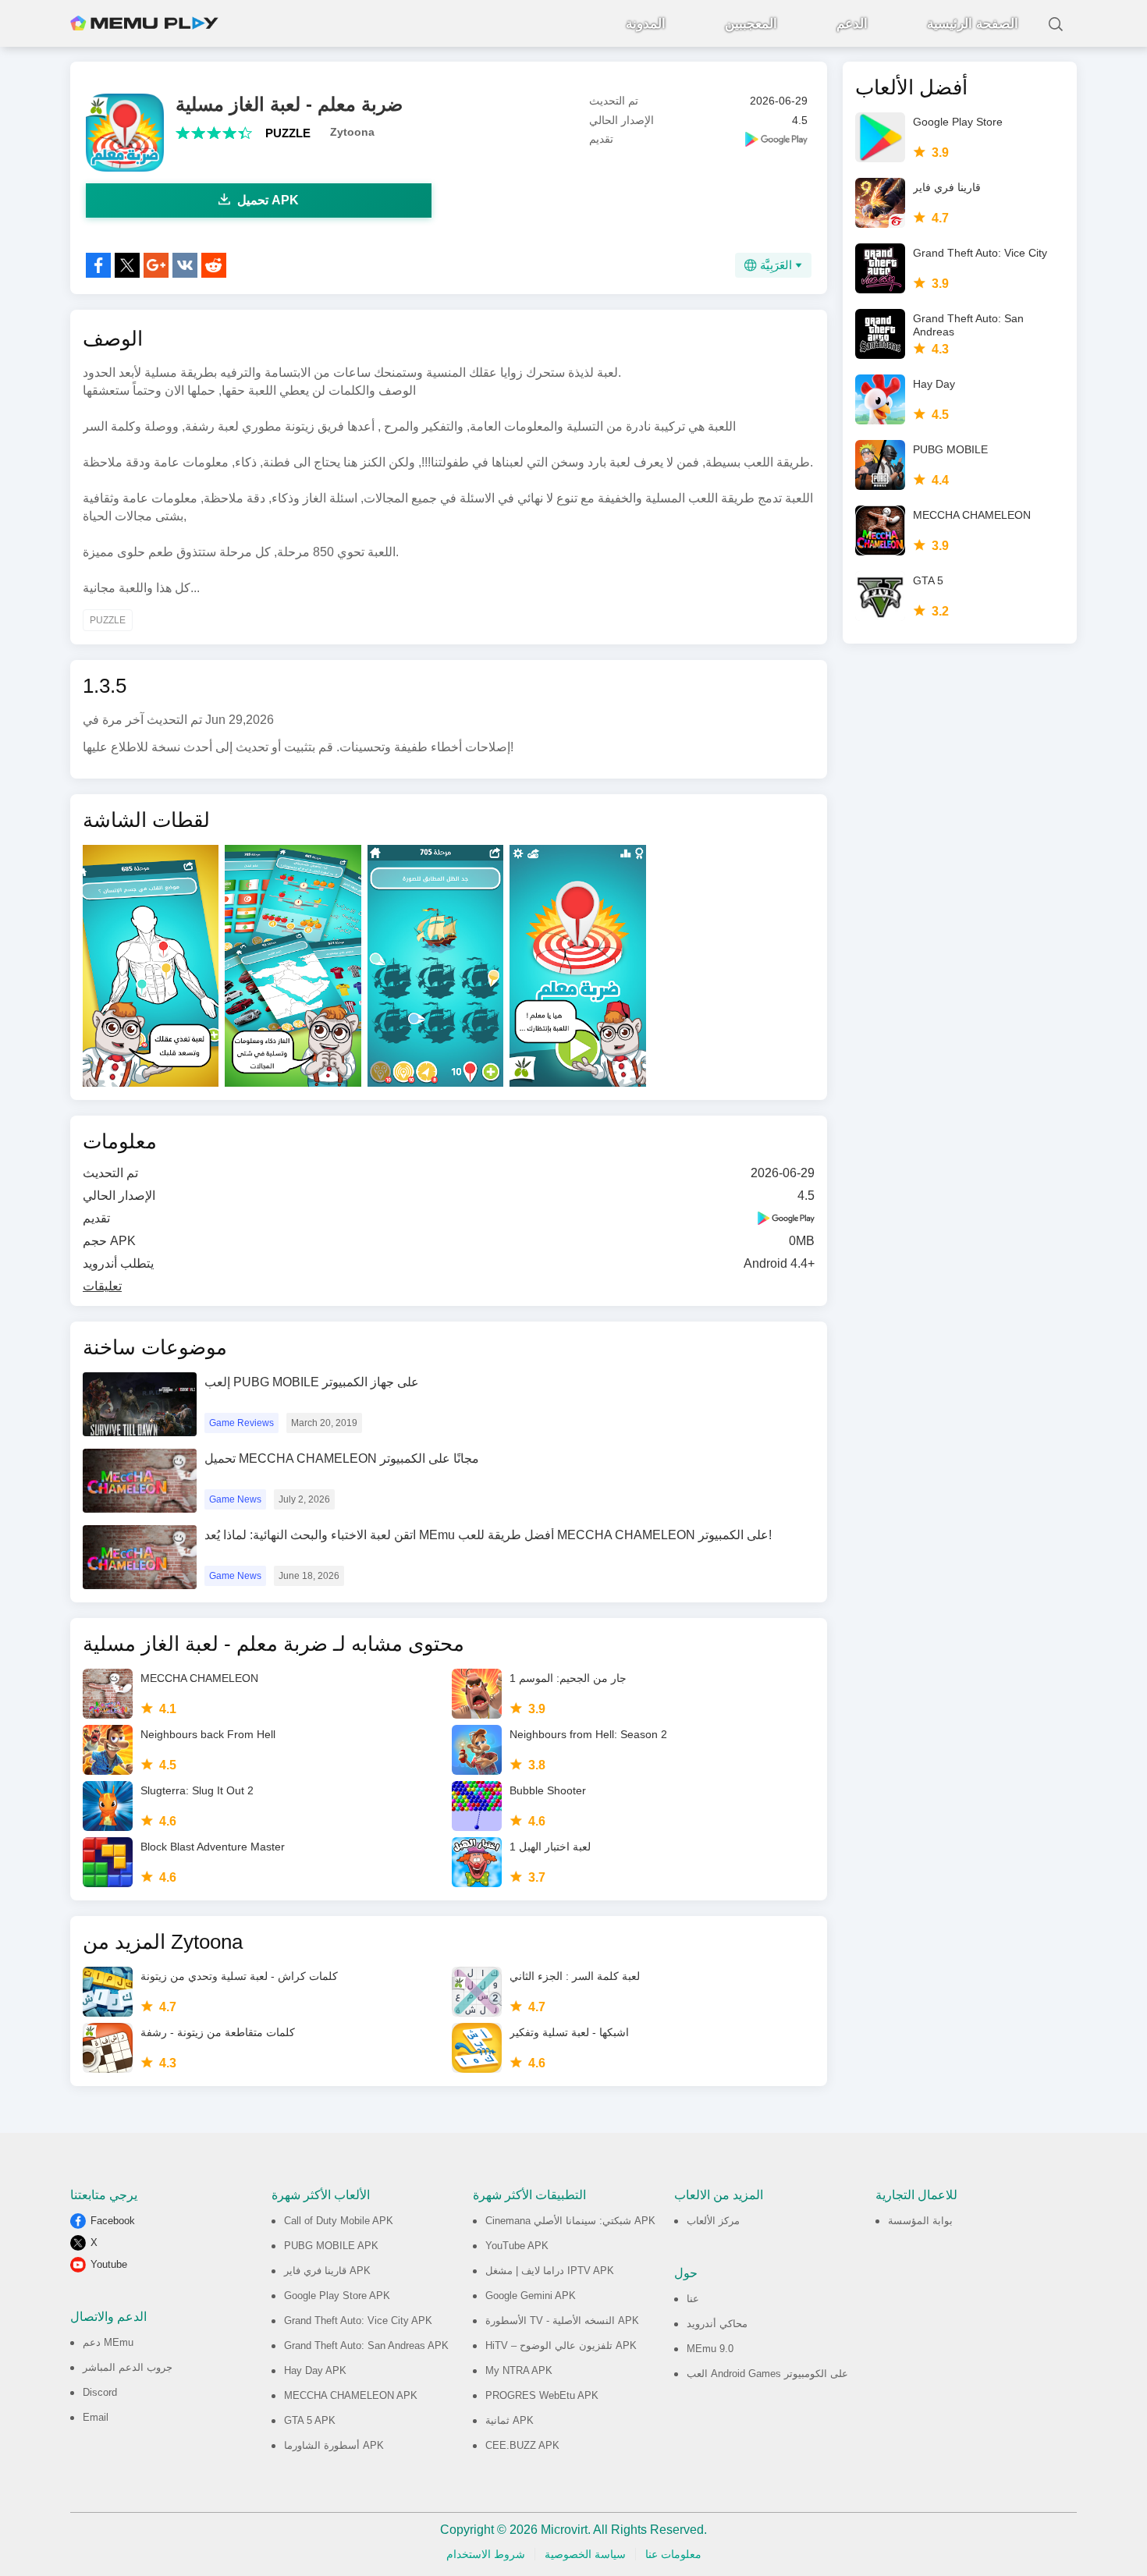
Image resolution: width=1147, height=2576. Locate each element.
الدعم (852, 24)
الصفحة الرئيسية (973, 24)
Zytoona (352, 132)
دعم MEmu (108, 2342)
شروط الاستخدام (486, 2554)
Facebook (113, 2221)
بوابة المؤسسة (920, 2221)
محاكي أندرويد (717, 2324)
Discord (100, 2392)
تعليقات (102, 1286)
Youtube (109, 2264)
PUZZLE (288, 133)
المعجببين (751, 24)
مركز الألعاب (713, 2221)
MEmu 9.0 (710, 2349)
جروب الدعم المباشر (128, 2367)
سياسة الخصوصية (585, 2554)
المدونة (646, 24)
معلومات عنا (673, 2554)
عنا (693, 2299)
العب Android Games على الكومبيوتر (767, 2374)
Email (96, 2417)
